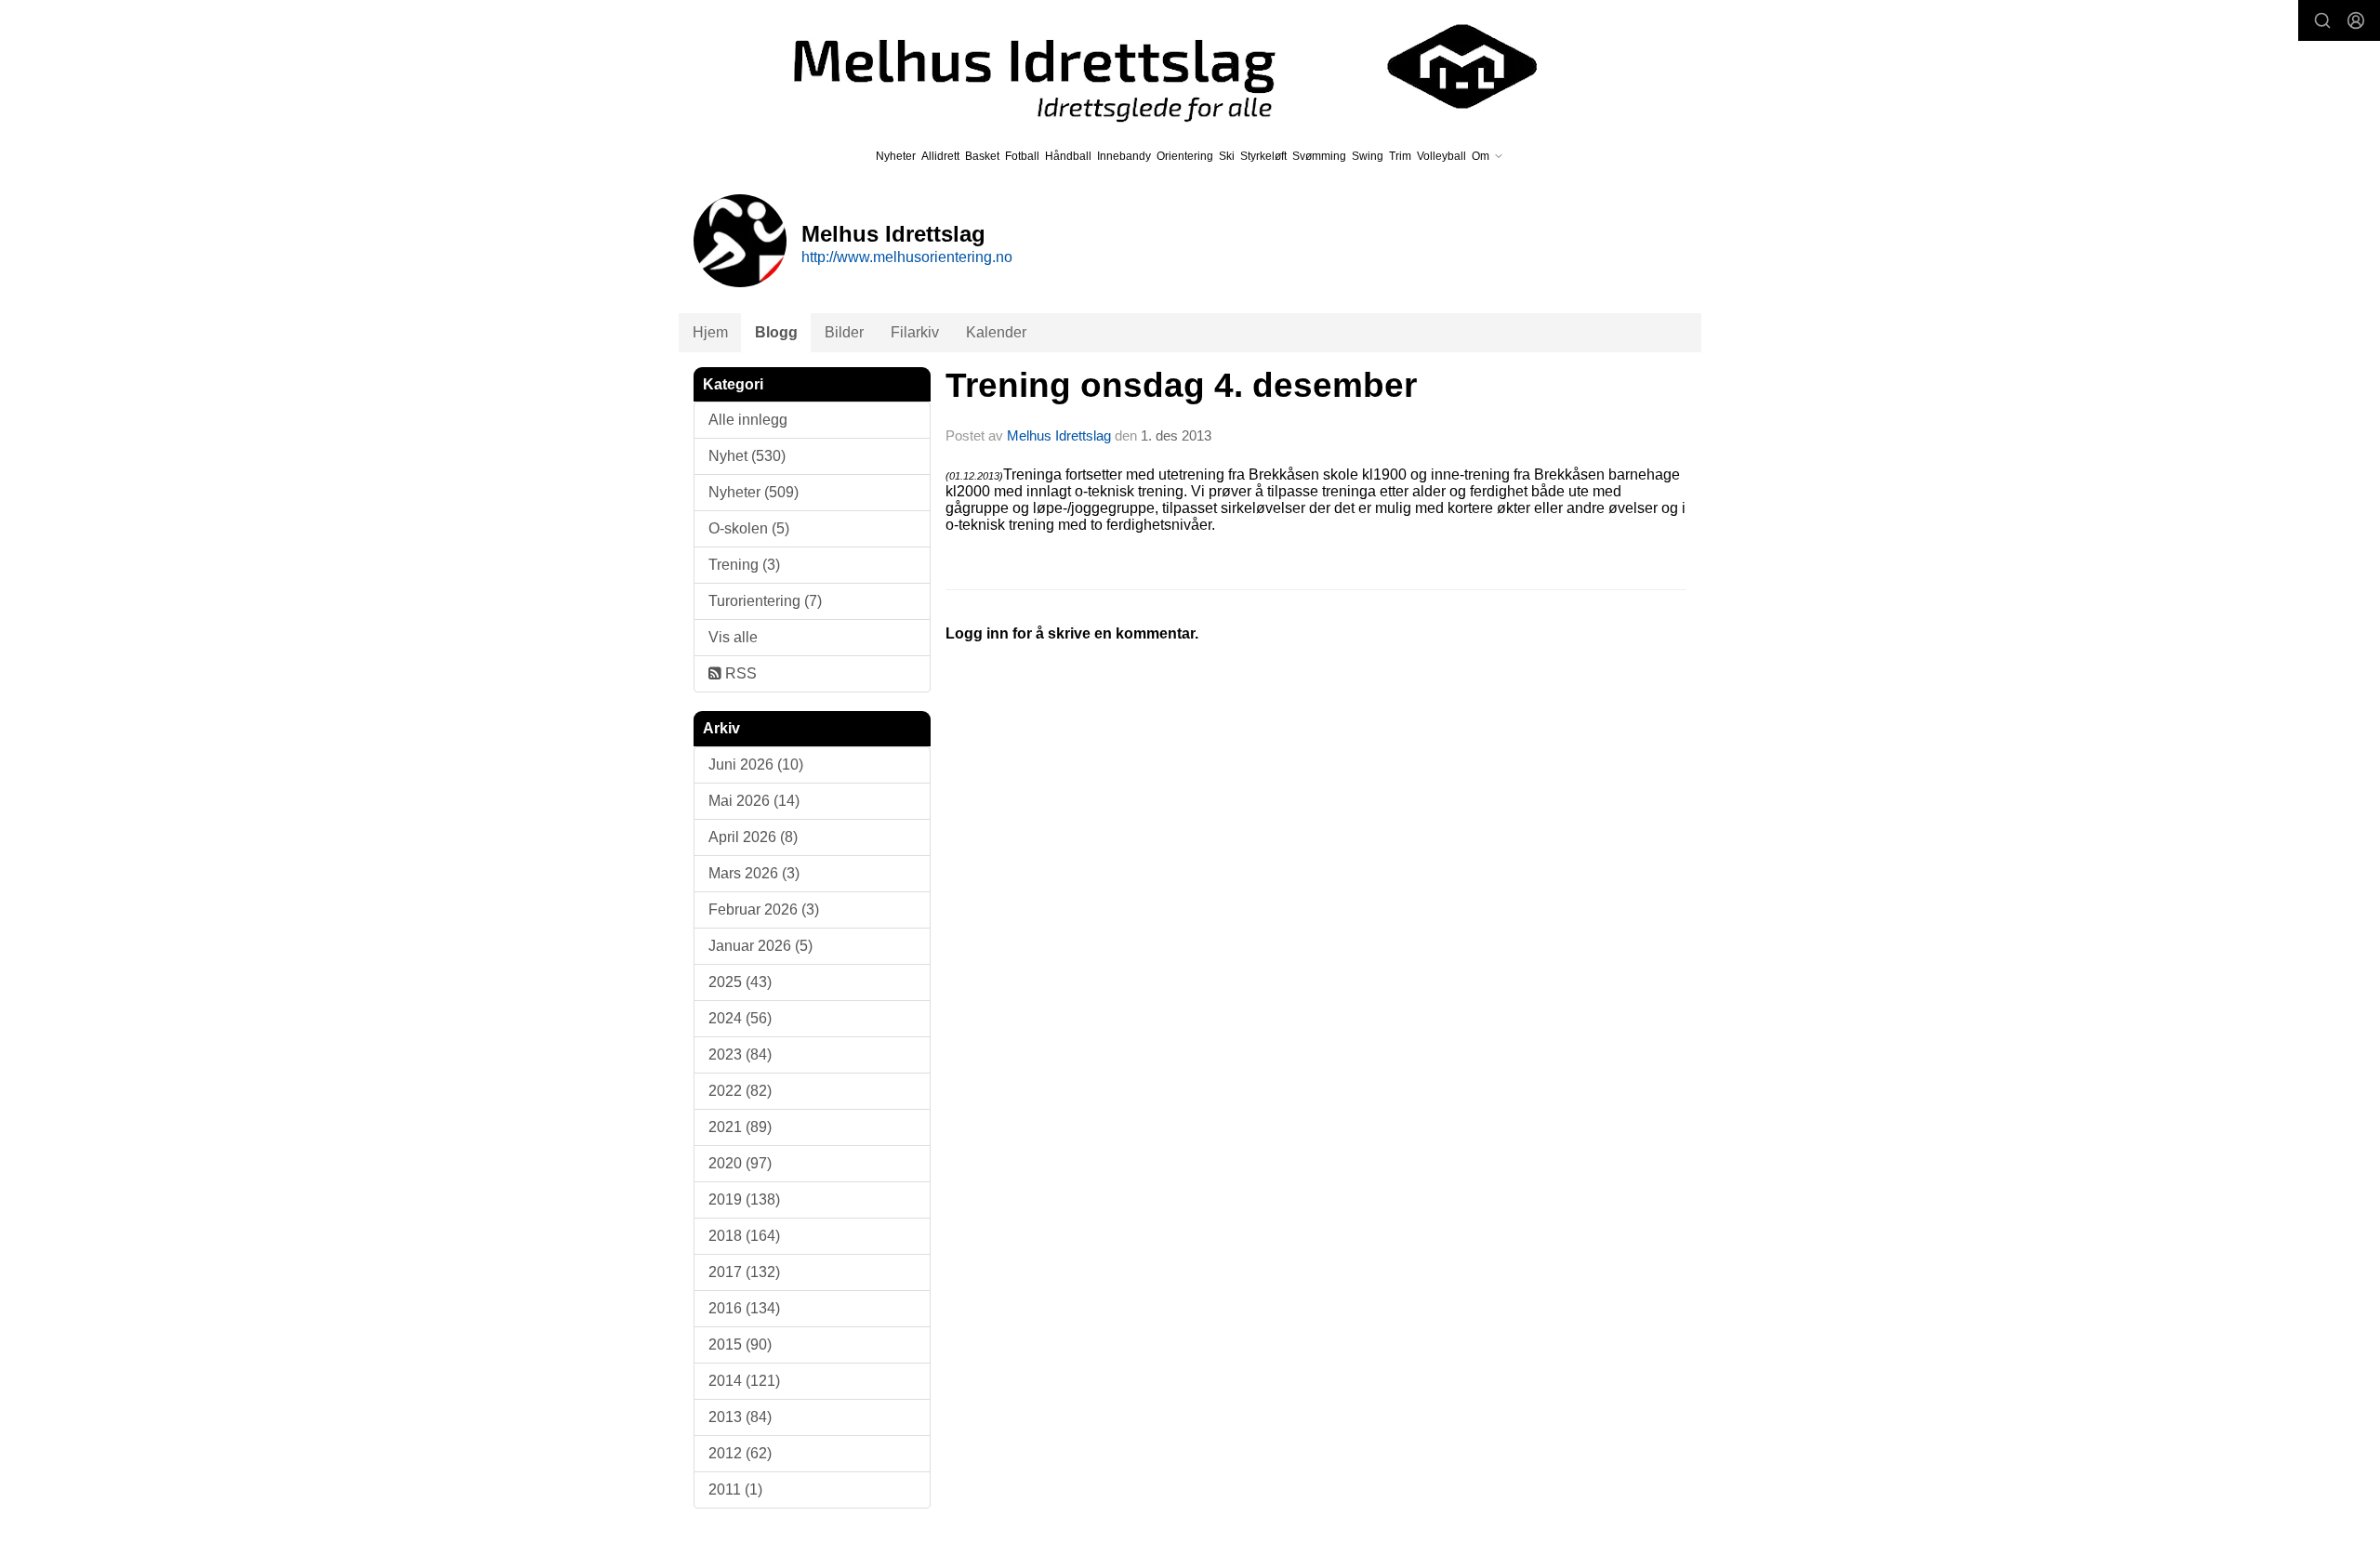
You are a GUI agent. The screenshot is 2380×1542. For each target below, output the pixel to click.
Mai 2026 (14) (754, 801)
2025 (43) (740, 982)
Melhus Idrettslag (1059, 435)
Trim (1400, 156)
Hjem (710, 332)
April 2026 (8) (753, 837)
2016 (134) (744, 1308)
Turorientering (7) (765, 601)
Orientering (1185, 156)
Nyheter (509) (754, 492)
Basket (982, 156)
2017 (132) (744, 1272)
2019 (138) (744, 1199)
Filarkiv (915, 332)
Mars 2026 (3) (754, 873)
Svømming (1319, 156)
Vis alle (733, 637)
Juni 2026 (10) (756, 764)
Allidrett (940, 156)
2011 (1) (735, 1489)
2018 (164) (744, 1236)
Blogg (776, 332)
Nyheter (896, 156)
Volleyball (1441, 156)
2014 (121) (744, 1381)
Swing (1368, 156)
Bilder (844, 332)
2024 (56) (740, 1018)
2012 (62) (740, 1453)
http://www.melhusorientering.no (907, 257)
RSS (739, 673)
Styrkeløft (1263, 156)
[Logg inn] (2356, 20)
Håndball (1068, 156)
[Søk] (2322, 20)
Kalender (996, 332)
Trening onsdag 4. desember (1181, 385)
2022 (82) (740, 1091)
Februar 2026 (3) (764, 909)
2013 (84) (740, 1417)
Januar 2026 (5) (760, 946)
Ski (1227, 156)
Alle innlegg (748, 420)
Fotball (1022, 156)
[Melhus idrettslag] (1144, 66)
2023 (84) (740, 1054)
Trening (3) (744, 565)
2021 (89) (740, 1127)
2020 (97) (740, 1163)
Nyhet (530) (747, 456)
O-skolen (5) (749, 528)
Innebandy (1124, 156)
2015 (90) (740, 1344)
